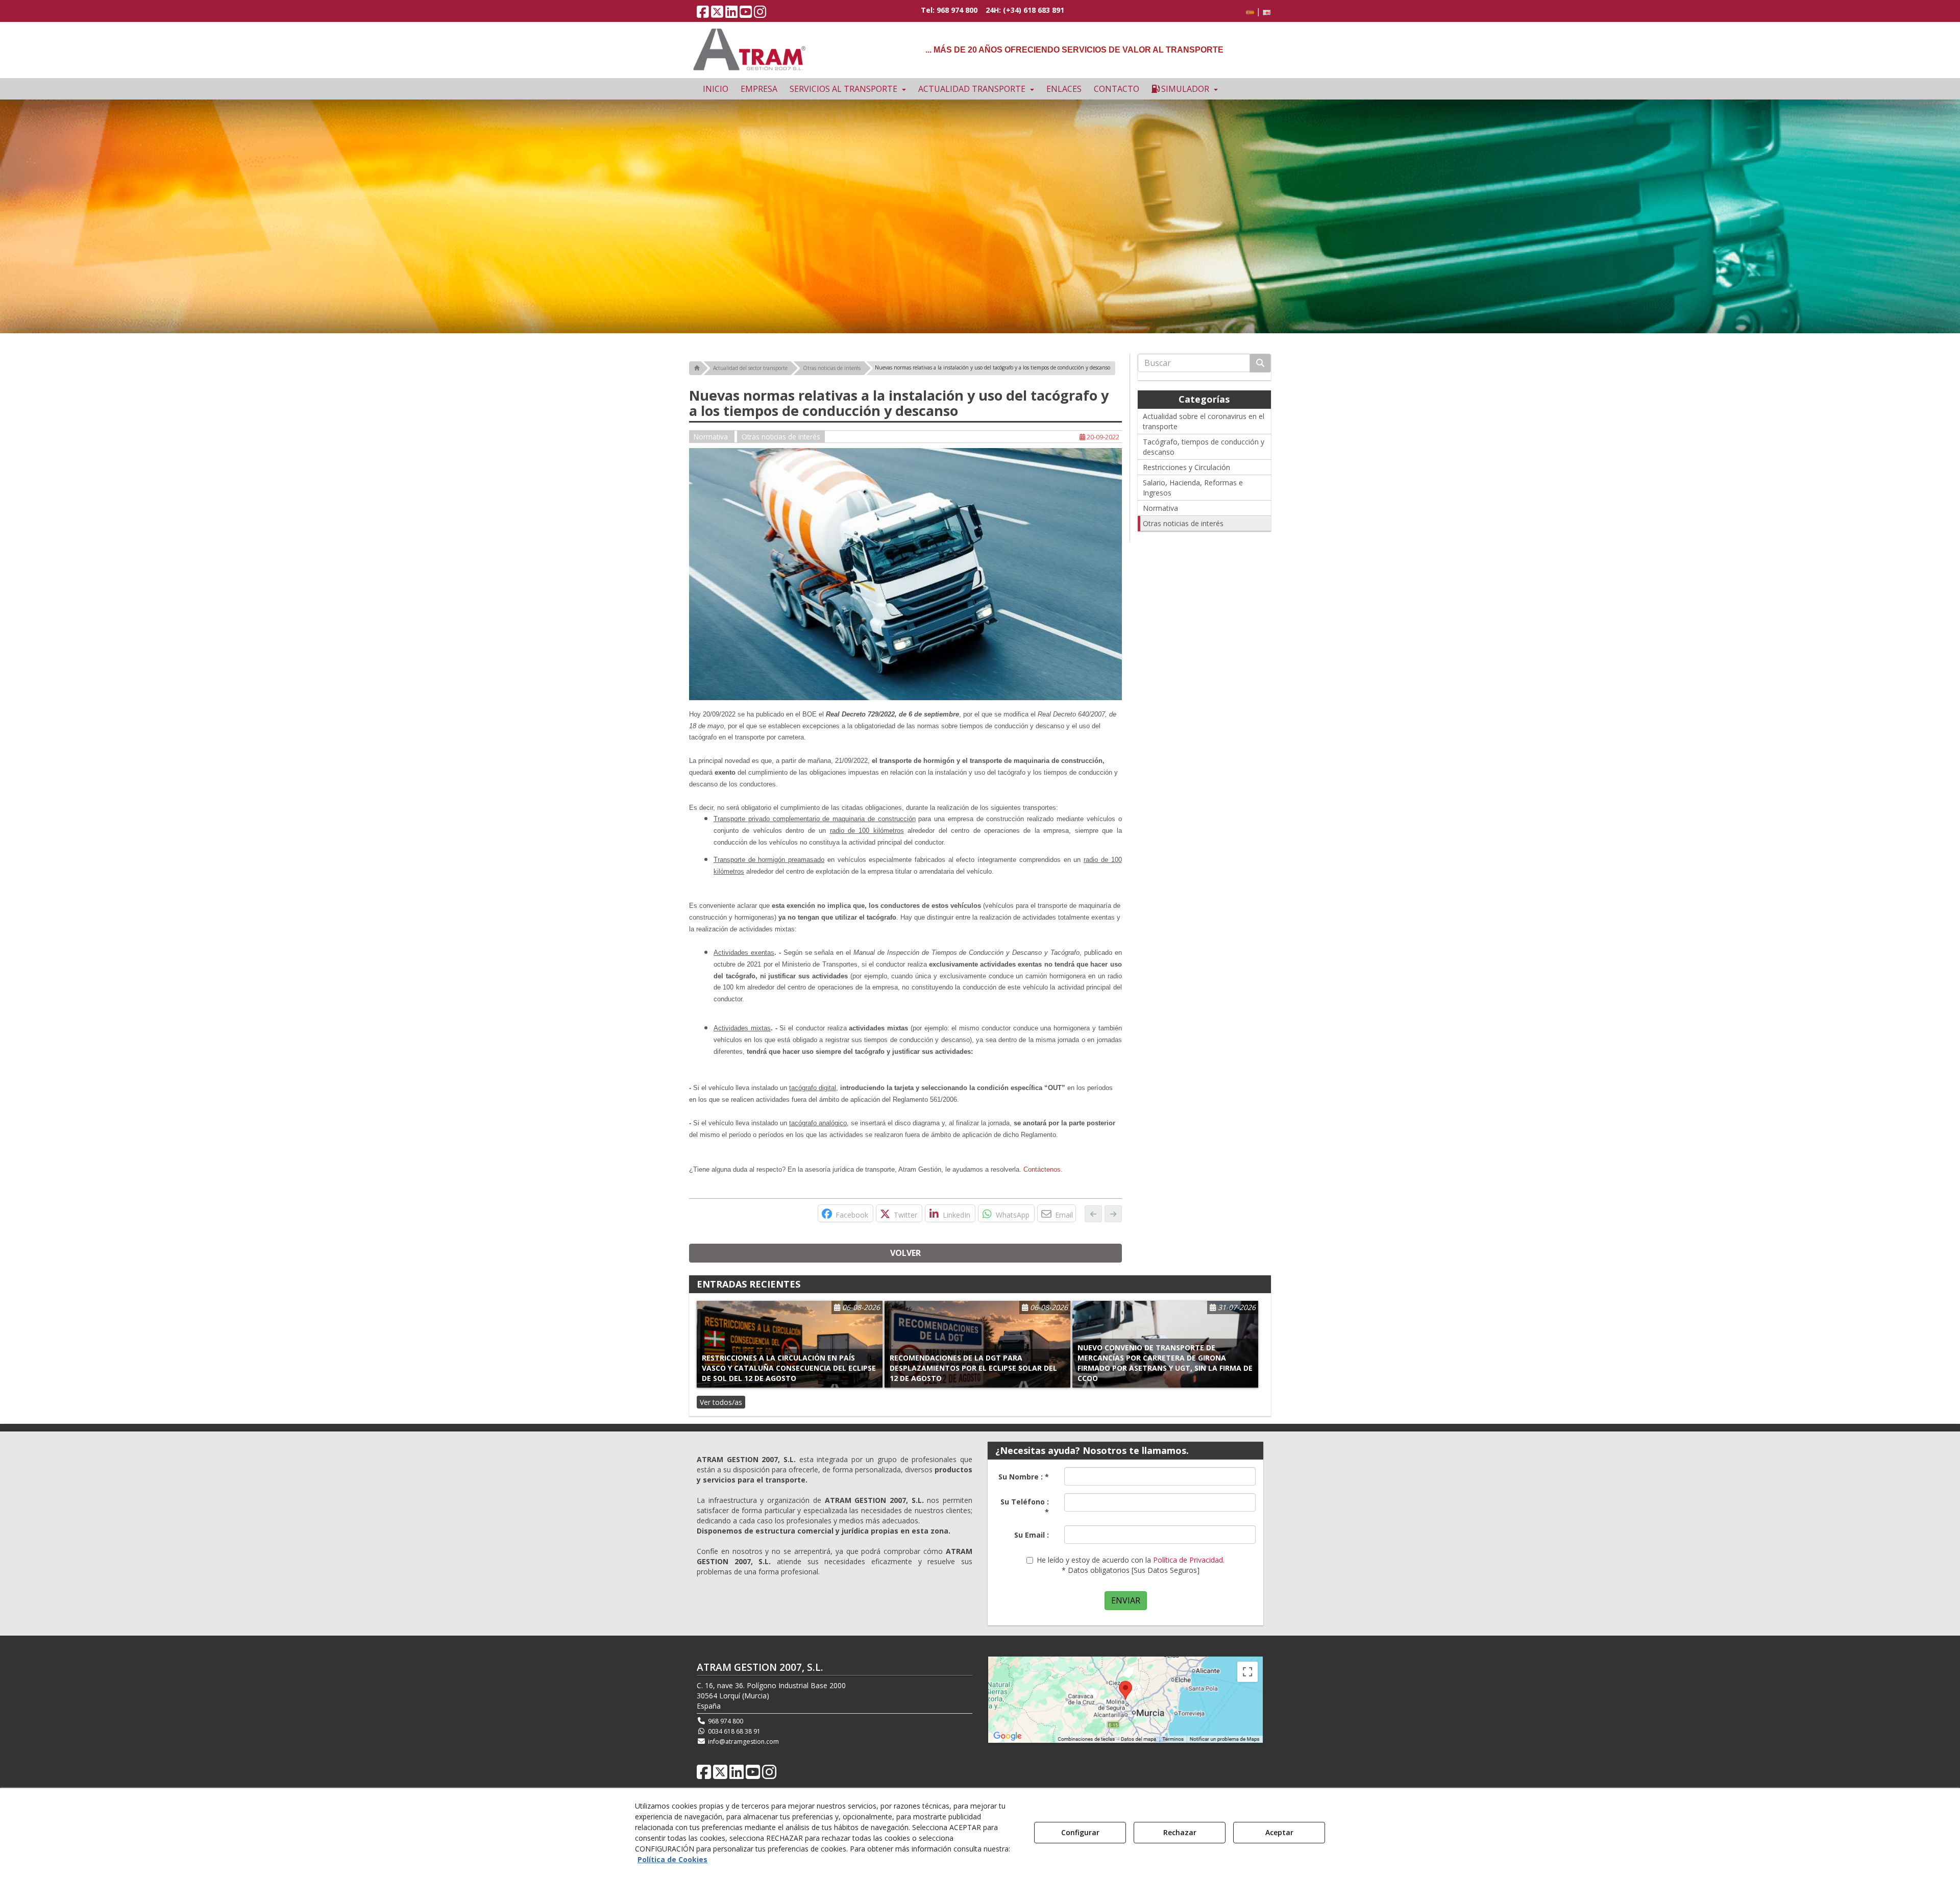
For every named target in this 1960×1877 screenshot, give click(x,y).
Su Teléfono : (1025, 1507)
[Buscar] (1260, 363)
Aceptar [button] (1279, 1832)
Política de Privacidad (1188, 1560)
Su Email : (1032, 1535)
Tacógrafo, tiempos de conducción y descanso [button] (1204, 447)
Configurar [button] (1080, 1832)
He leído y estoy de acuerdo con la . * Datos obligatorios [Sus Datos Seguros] (1131, 1565)
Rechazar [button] (1180, 1832)
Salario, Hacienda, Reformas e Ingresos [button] (1193, 488)
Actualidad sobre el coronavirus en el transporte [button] (1204, 421)
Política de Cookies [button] (672, 1859)
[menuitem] (1257, 11)
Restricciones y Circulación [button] (1186, 467)
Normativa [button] (712, 437)
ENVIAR (1126, 1600)
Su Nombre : (1024, 1477)
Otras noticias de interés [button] (781, 437)
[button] (703, 14)
